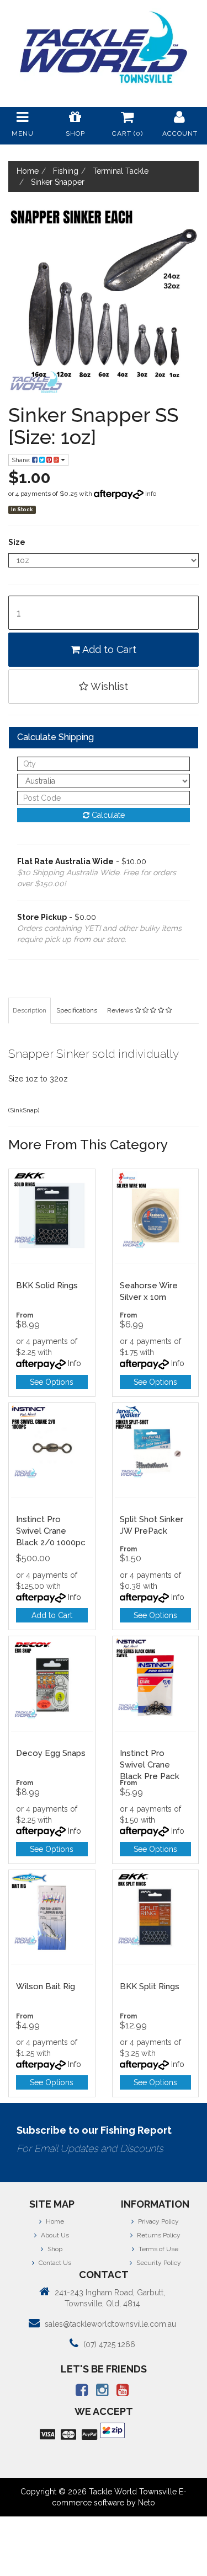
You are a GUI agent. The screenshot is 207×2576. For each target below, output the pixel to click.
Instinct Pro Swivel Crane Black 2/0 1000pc (51, 1531)
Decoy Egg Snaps (51, 1753)
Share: (22, 460)
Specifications (77, 1010)
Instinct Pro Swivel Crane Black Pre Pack (150, 1765)
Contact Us (54, 2263)
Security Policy (158, 2263)
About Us (54, 2235)
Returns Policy (158, 2235)
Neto (147, 2503)
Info (151, 494)
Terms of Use (158, 2249)
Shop (54, 2249)
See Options (52, 1382)
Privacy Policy (158, 2221)
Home (54, 2221)
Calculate (107, 815)
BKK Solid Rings (47, 1286)
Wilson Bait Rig (46, 1986)
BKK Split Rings (150, 1986)
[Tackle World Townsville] (104, 47)
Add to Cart (108, 649)
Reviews (121, 1010)
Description (30, 1010)
